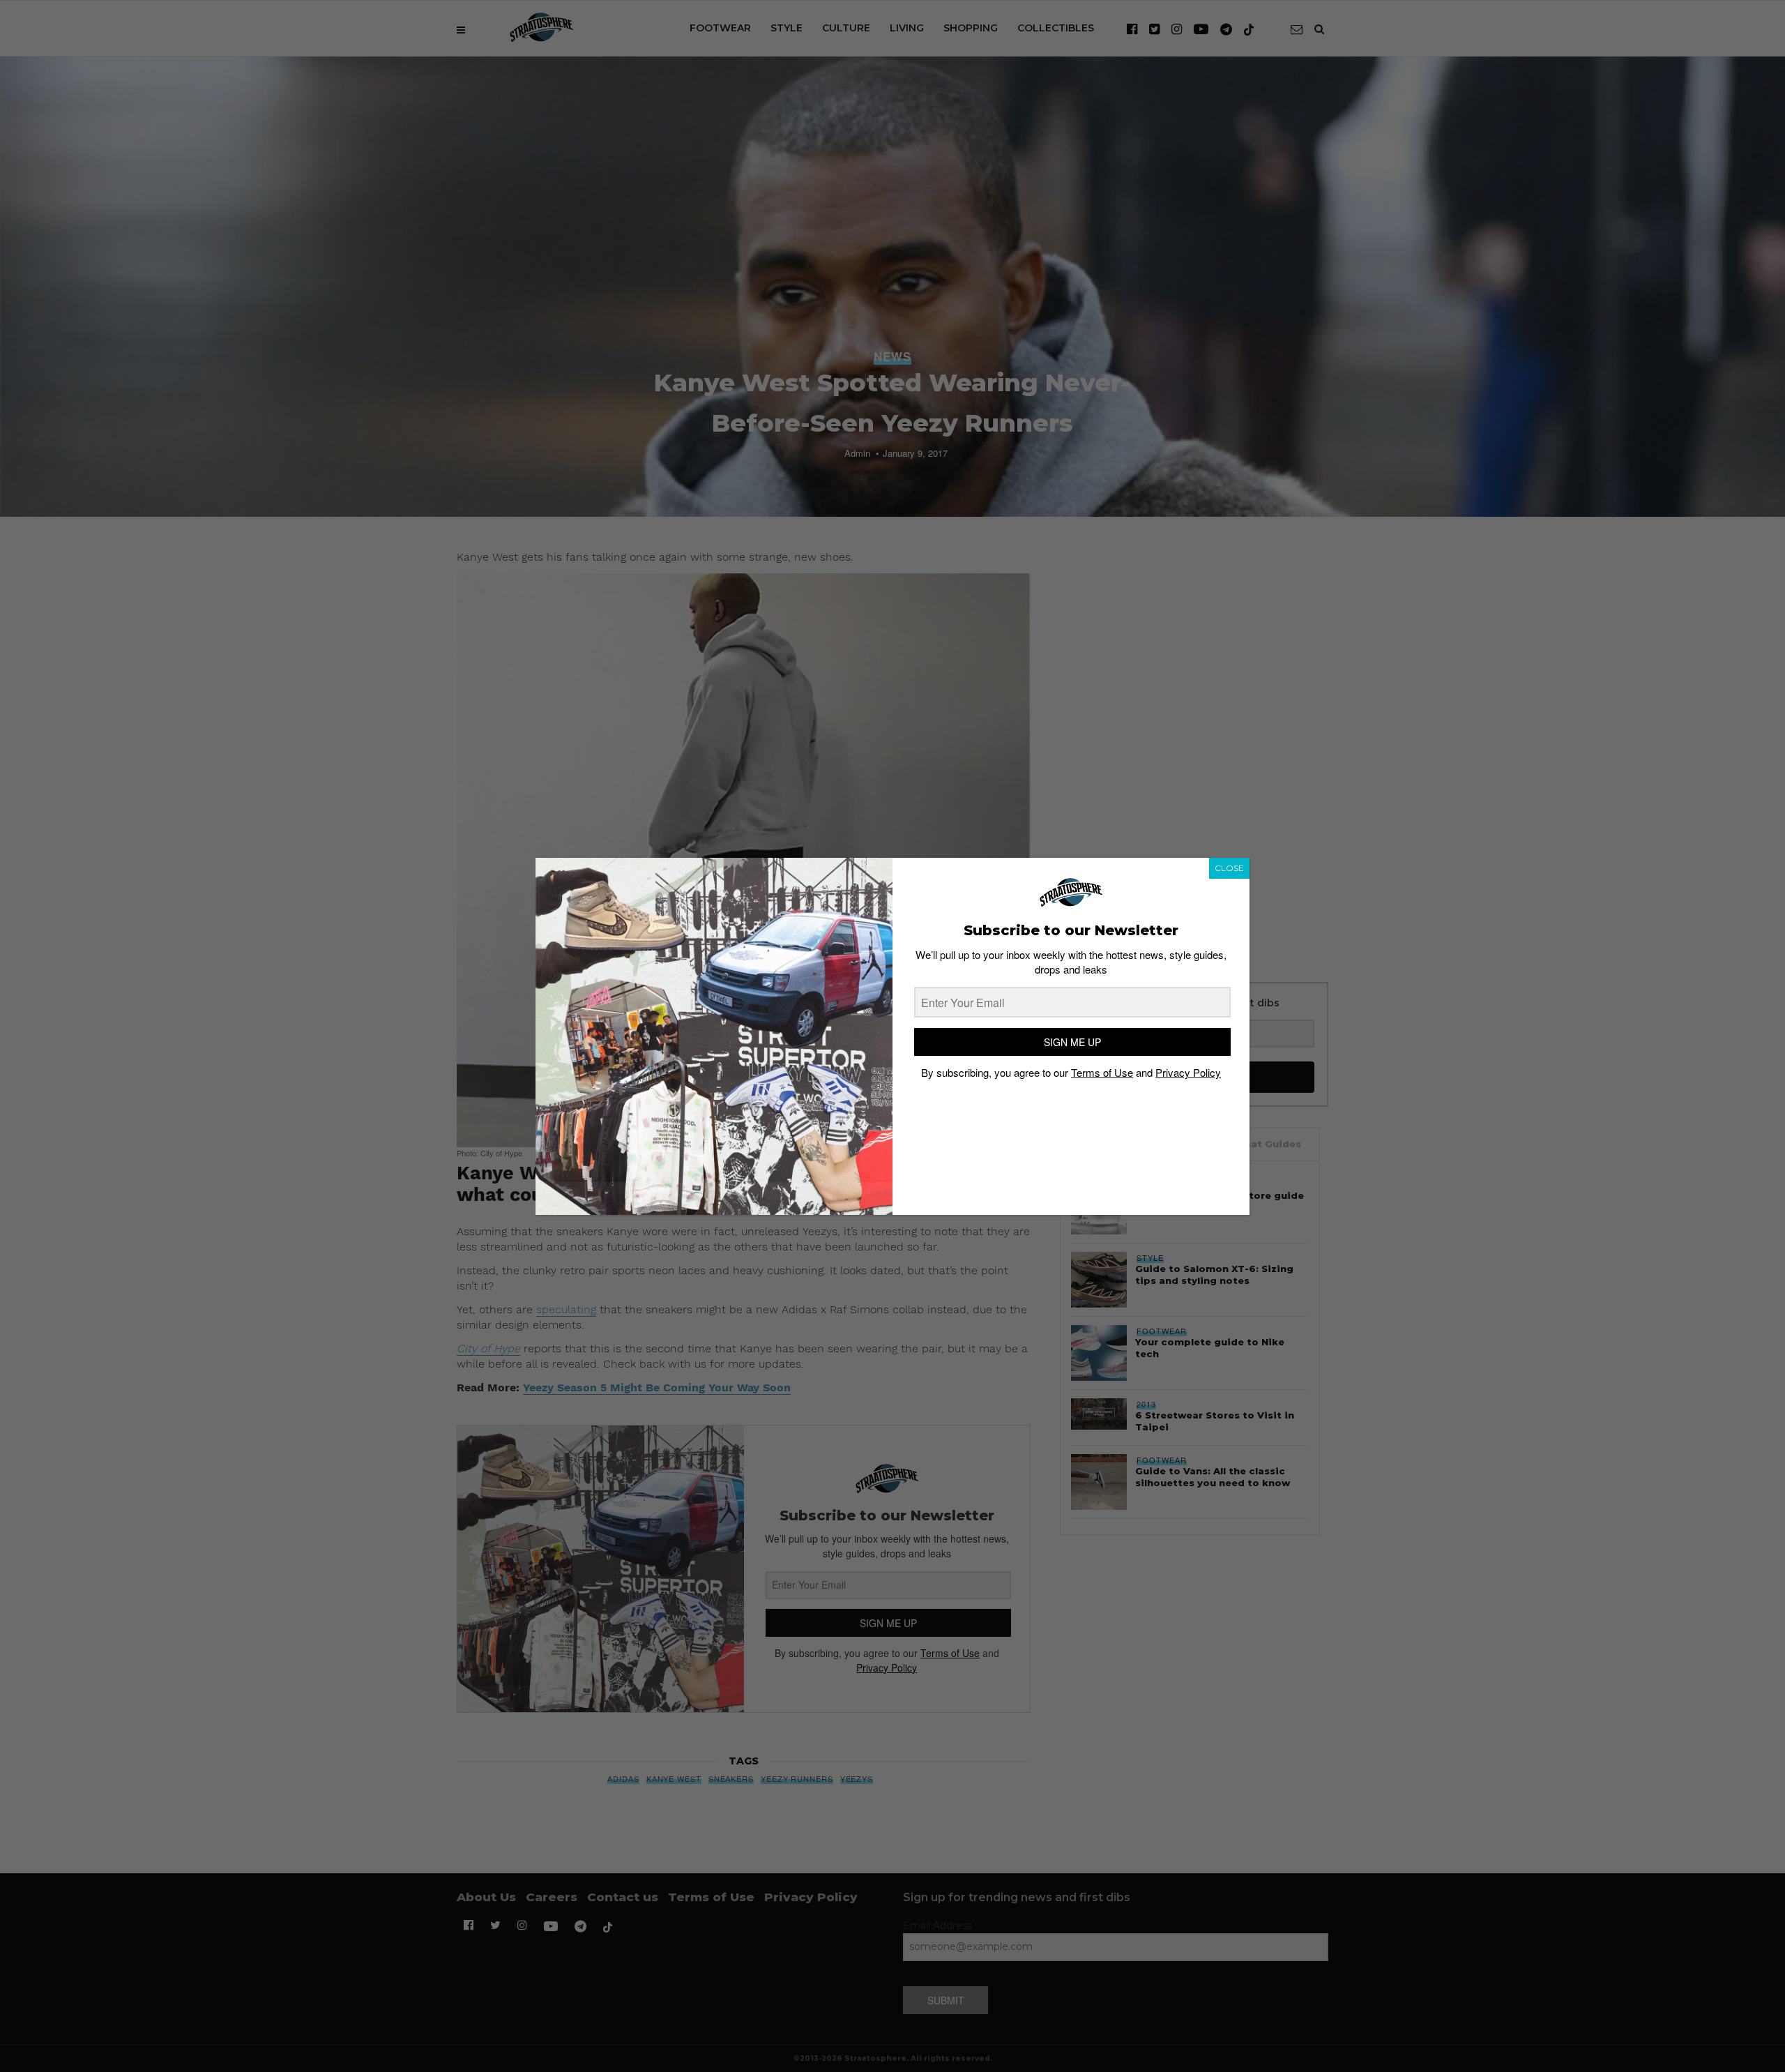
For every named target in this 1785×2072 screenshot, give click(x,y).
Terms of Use (1102, 1072)
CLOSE (1229, 868)
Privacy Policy (1188, 1072)
